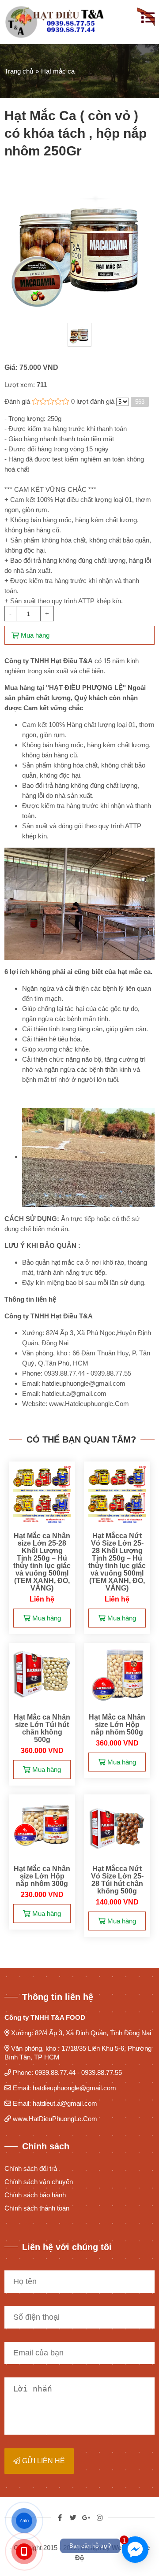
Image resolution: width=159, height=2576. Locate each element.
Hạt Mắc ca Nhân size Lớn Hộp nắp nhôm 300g (42, 1876)
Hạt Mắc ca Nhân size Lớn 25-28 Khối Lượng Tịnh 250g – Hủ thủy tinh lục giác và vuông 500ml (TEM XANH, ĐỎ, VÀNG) (42, 1562)
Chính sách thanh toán (37, 2208)
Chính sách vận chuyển (39, 2182)
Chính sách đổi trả (31, 2168)
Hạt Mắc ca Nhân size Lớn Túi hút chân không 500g (42, 1728)
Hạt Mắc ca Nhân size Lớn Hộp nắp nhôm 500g (117, 1725)
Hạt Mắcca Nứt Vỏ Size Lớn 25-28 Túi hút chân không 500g (117, 1880)
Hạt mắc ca (58, 71)
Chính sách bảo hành (35, 2195)
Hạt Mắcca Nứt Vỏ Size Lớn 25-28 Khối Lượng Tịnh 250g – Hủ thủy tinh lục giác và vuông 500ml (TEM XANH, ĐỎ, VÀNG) (117, 1562)
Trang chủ (19, 71)
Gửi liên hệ (43, 2461)
